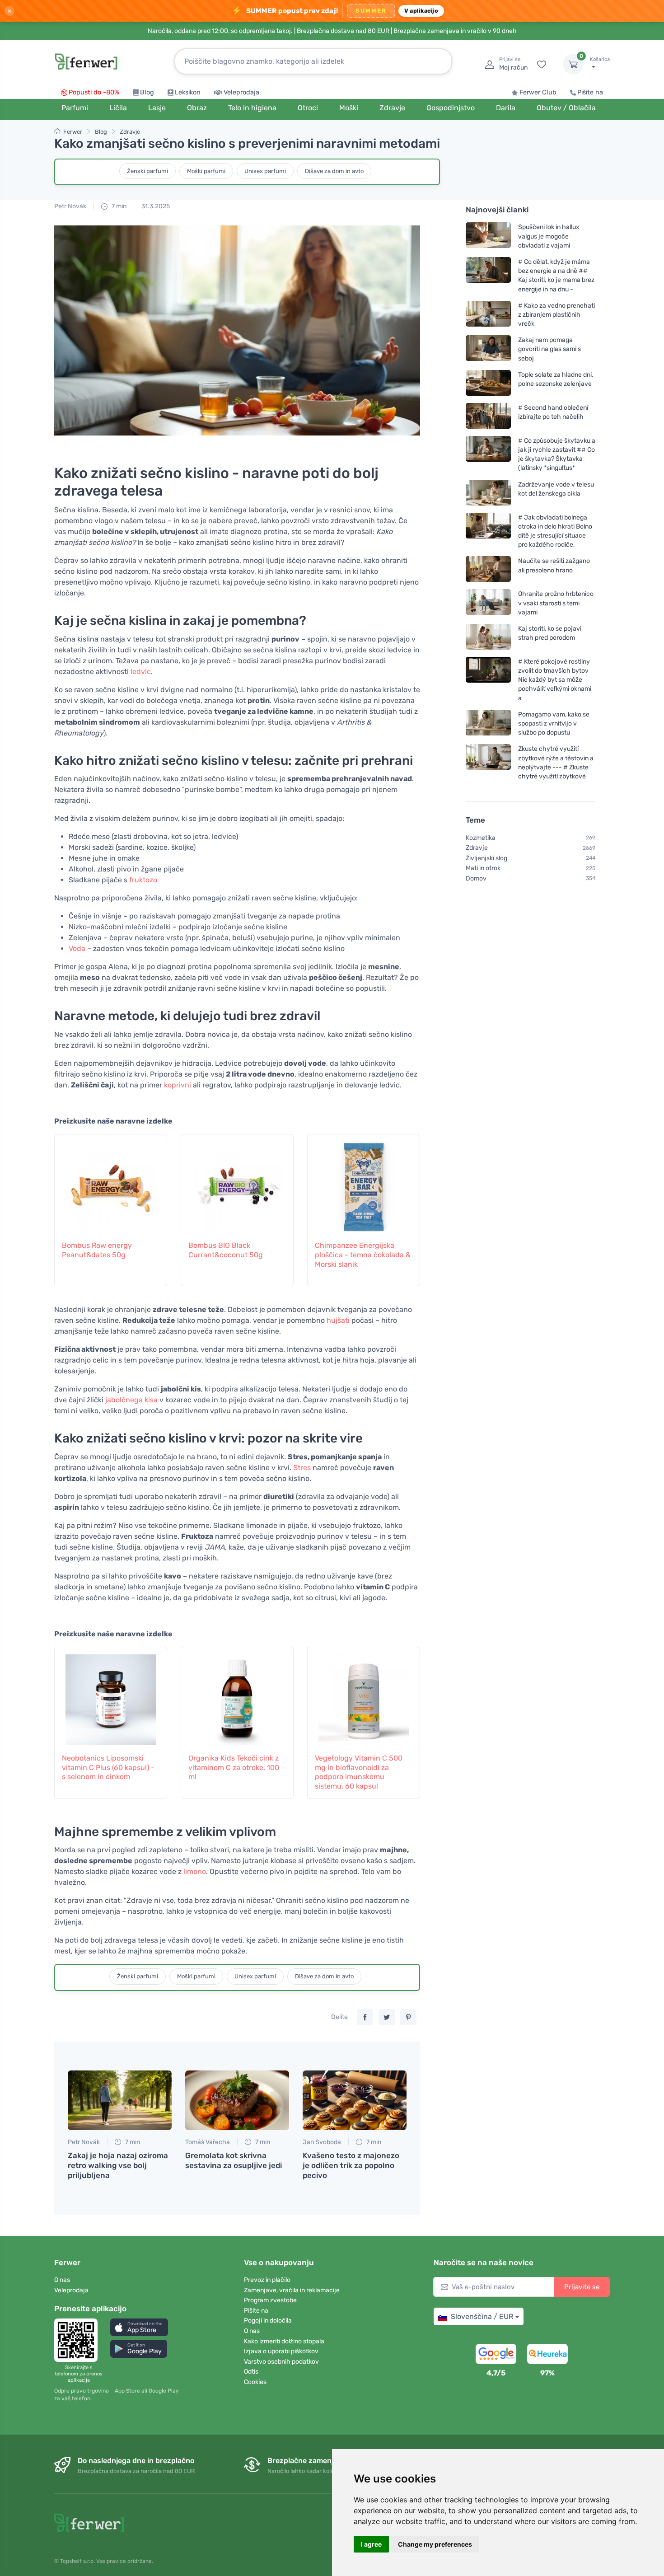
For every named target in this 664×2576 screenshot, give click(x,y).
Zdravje (130, 132)
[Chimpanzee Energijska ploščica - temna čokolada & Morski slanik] (364, 1182)
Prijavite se (582, 2287)
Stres (302, 1468)
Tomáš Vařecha (208, 2142)
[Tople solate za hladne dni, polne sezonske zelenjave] (488, 383)
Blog (147, 92)
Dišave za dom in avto (334, 171)
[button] (139, 2327)
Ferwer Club (538, 92)
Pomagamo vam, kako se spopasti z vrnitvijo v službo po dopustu (554, 724)
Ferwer (73, 132)
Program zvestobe (270, 2300)
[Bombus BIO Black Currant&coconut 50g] (237, 1182)
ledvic (141, 672)
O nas (62, 2280)
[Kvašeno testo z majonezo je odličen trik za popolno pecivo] (355, 2100)
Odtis (251, 2372)
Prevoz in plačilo (267, 2280)
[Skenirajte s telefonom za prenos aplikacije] (79, 2340)
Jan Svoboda (322, 2142)
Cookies (255, 2382)
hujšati (338, 1320)
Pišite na (590, 92)
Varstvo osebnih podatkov (281, 2362)
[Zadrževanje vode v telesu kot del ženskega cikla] (488, 492)
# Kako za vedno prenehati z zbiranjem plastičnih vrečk (556, 315)
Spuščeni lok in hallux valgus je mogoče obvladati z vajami (549, 236)
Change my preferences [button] (435, 2544)
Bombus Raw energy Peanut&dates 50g (97, 1250)
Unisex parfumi (265, 171)
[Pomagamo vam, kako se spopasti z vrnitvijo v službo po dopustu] (488, 724)
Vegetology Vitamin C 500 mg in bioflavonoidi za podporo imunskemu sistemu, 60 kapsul (359, 1772)
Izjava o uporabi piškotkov (281, 2351)
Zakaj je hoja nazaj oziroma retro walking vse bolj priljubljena (118, 2165)
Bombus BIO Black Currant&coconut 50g (226, 1250)
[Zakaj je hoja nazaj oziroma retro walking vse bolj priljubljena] (120, 2100)
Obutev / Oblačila (566, 108)
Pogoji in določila (268, 2321)
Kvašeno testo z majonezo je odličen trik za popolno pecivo (351, 2165)
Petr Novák (70, 206)
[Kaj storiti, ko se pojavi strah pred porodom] (488, 637)
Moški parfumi (206, 171)
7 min (118, 206)
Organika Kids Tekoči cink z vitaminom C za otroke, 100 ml (234, 1768)
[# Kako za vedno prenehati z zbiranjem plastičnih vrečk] (488, 315)
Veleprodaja (241, 92)
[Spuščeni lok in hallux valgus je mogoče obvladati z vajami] (488, 236)
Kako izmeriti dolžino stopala (284, 2341)
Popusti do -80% (94, 92)
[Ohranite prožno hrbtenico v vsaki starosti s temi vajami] (488, 603)
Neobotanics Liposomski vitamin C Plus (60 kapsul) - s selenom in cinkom (108, 1768)
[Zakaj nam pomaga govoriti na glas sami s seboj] (488, 349)
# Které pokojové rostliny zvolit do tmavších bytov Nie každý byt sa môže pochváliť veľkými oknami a (555, 680)
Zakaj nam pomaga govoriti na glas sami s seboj (549, 349)
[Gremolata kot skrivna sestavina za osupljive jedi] (237, 2100)
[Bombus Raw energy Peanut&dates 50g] (111, 1182)
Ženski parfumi (147, 171)
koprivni (178, 1085)
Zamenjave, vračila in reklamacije (292, 2290)
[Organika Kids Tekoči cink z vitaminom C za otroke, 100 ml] (237, 1695)
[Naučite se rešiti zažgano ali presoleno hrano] (488, 569)
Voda (77, 948)
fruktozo (143, 880)
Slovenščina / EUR (482, 2316)
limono (195, 1871)
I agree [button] (371, 2544)
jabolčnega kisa (131, 1400)
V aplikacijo (421, 11)
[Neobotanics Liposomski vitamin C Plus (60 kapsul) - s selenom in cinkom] (111, 1695)
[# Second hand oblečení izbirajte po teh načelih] (488, 416)
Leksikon (188, 92)
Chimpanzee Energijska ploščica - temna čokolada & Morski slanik (363, 1255)
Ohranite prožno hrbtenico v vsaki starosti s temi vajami (556, 603)
